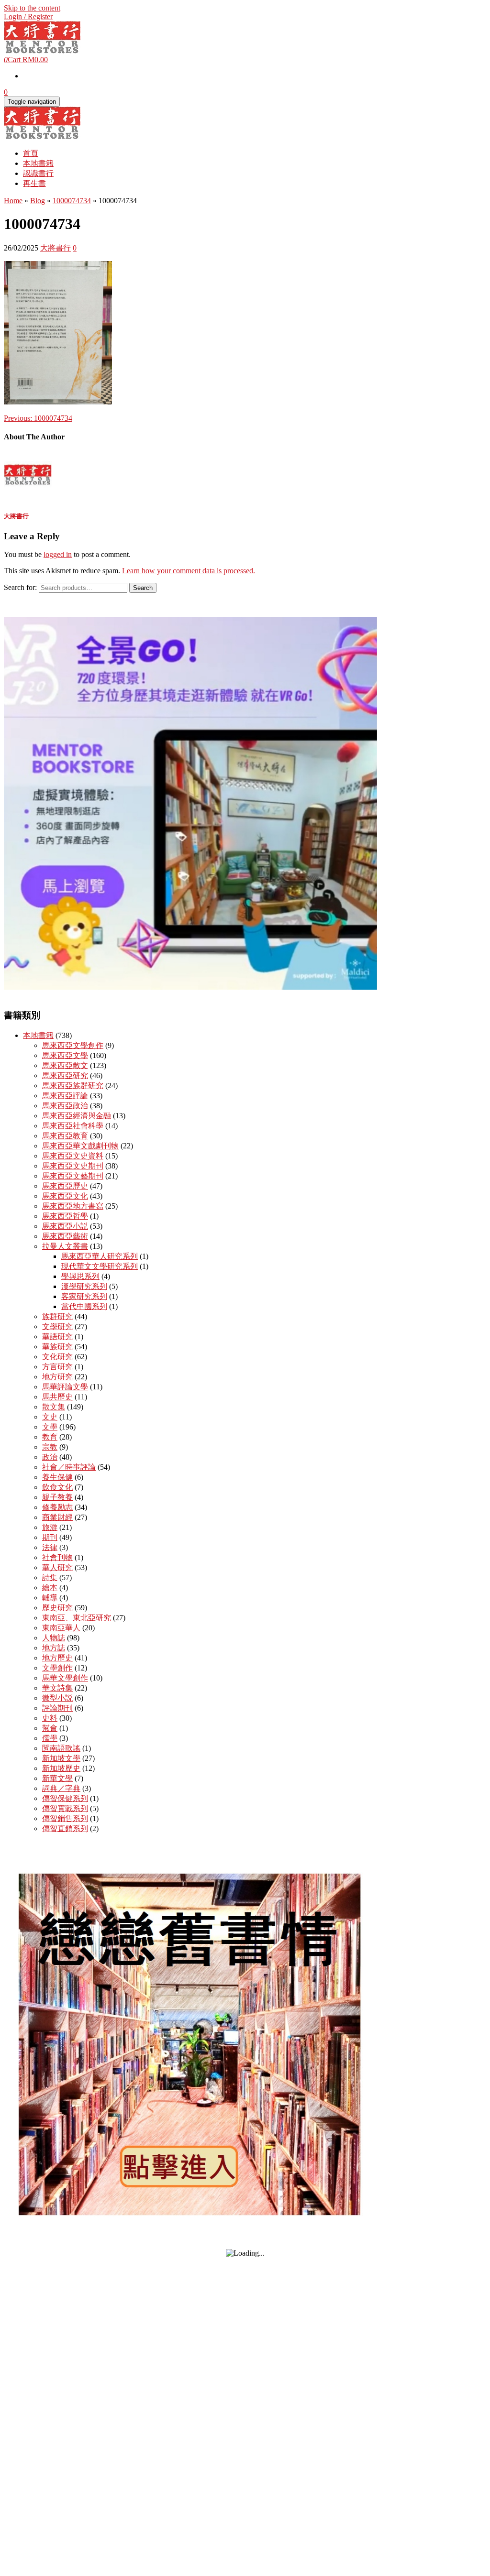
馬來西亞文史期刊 (73, 1166)
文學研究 (57, 1326)
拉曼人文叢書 (65, 1246)
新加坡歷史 (61, 1768)
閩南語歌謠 (61, 1748)
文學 (50, 1427)
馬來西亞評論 (65, 1096)
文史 (50, 1417)
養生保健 (57, 1477)
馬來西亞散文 (65, 1065)
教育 (50, 1437)
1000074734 (38, 418)
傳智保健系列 (65, 1798)
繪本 (50, 1588)
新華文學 (57, 1778)
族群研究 (57, 1316)
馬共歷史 (57, 1397)
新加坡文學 (61, 1758)
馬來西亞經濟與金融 (77, 1116)
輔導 (50, 1598)
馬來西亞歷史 (65, 1186)
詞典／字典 (61, 1788)
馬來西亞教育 (65, 1136)
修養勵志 (57, 1507)
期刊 (50, 1537)
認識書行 (38, 173)
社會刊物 (57, 1557)
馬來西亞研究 (65, 1075)
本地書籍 (38, 163)
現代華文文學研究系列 (100, 1266)
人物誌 (54, 1638)
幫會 (50, 1728)
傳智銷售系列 (65, 1818)
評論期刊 (57, 1708)
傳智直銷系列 (65, 1828)
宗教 (50, 1447)
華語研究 (57, 1337)
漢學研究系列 (84, 1286)
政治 (50, 1457)
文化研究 (57, 1357)
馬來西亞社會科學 (73, 1126)
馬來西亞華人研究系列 (100, 1256)
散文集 (54, 1407)
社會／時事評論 (69, 1467)
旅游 (50, 1527)
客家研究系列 (84, 1296)
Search (143, 588)
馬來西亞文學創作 (73, 1045)
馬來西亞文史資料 (73, 1156)
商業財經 (57, 1517)
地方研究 (57, 1377)
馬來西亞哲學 (65, 1216)
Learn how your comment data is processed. (189, 571)
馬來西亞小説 (65, 1226)
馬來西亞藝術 (65, 1236)
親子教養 (57, 1497)
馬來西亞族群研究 (73, 1086)
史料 (50, 1718)
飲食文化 (57, 1487)
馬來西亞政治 (65, 1106)
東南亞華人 (61, 1628)
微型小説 (57, 1698)
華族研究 (57, 1347)
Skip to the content (32, 8)
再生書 (34, 183)
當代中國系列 (84, 1306)
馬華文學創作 (65, 1678)
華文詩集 (57, 1688)
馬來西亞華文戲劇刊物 (80, 1146)
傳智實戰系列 (65, 1808)
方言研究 (57, 1367)
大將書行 (56, 248)
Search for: (20, 587)
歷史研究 (57, 1608)
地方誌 (54, 1648)
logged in (58, 554)
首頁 (31, 153)
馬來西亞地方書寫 (73, 1206)
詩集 (50, 1577)
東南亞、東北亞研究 (77, 1618)
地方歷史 (57, 1658)
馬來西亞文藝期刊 (73, 1176)
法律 (50, 1547)
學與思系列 (80, 1276)
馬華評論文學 (65, 1387)
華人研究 (57, 1567)
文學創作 (57, 1668)
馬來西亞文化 (65, 1196)
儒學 (50, 1738)
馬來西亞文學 (65, 1055)
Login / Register (28, 16)
